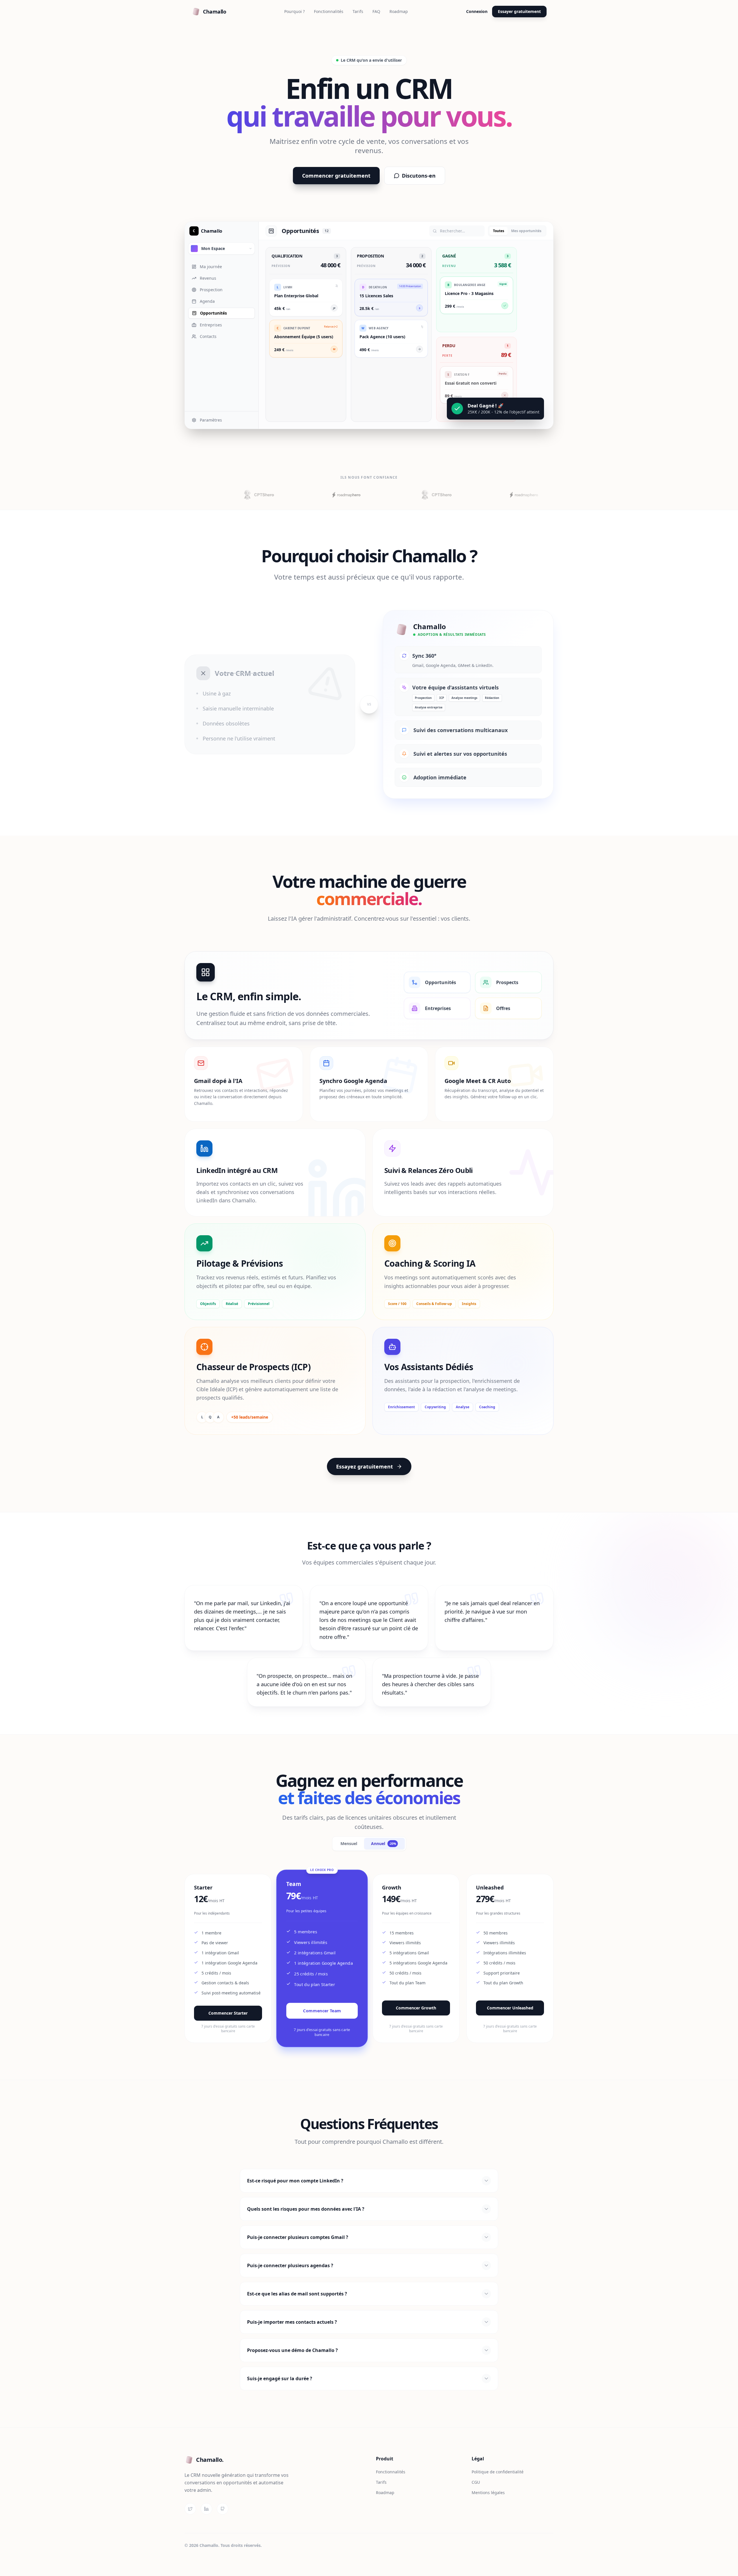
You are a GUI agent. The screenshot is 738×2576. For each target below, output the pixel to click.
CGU (476, 2482)
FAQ (376, 11)
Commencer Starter (228, 2013)
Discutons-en (419, 176)
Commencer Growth (416, 2008)
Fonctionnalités (329, 11)
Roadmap (399, 11)
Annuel (384, 1843)
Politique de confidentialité (498, 2472)
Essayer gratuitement (519, 11)
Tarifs (358, 11)
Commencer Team (322, 2011)
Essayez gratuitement (365, 1466)
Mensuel (349, 1843)
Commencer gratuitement (336, 176)
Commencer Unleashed (510, 2008)
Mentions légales (488, 2493)
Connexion (477, 11)
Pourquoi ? (294, 11)
